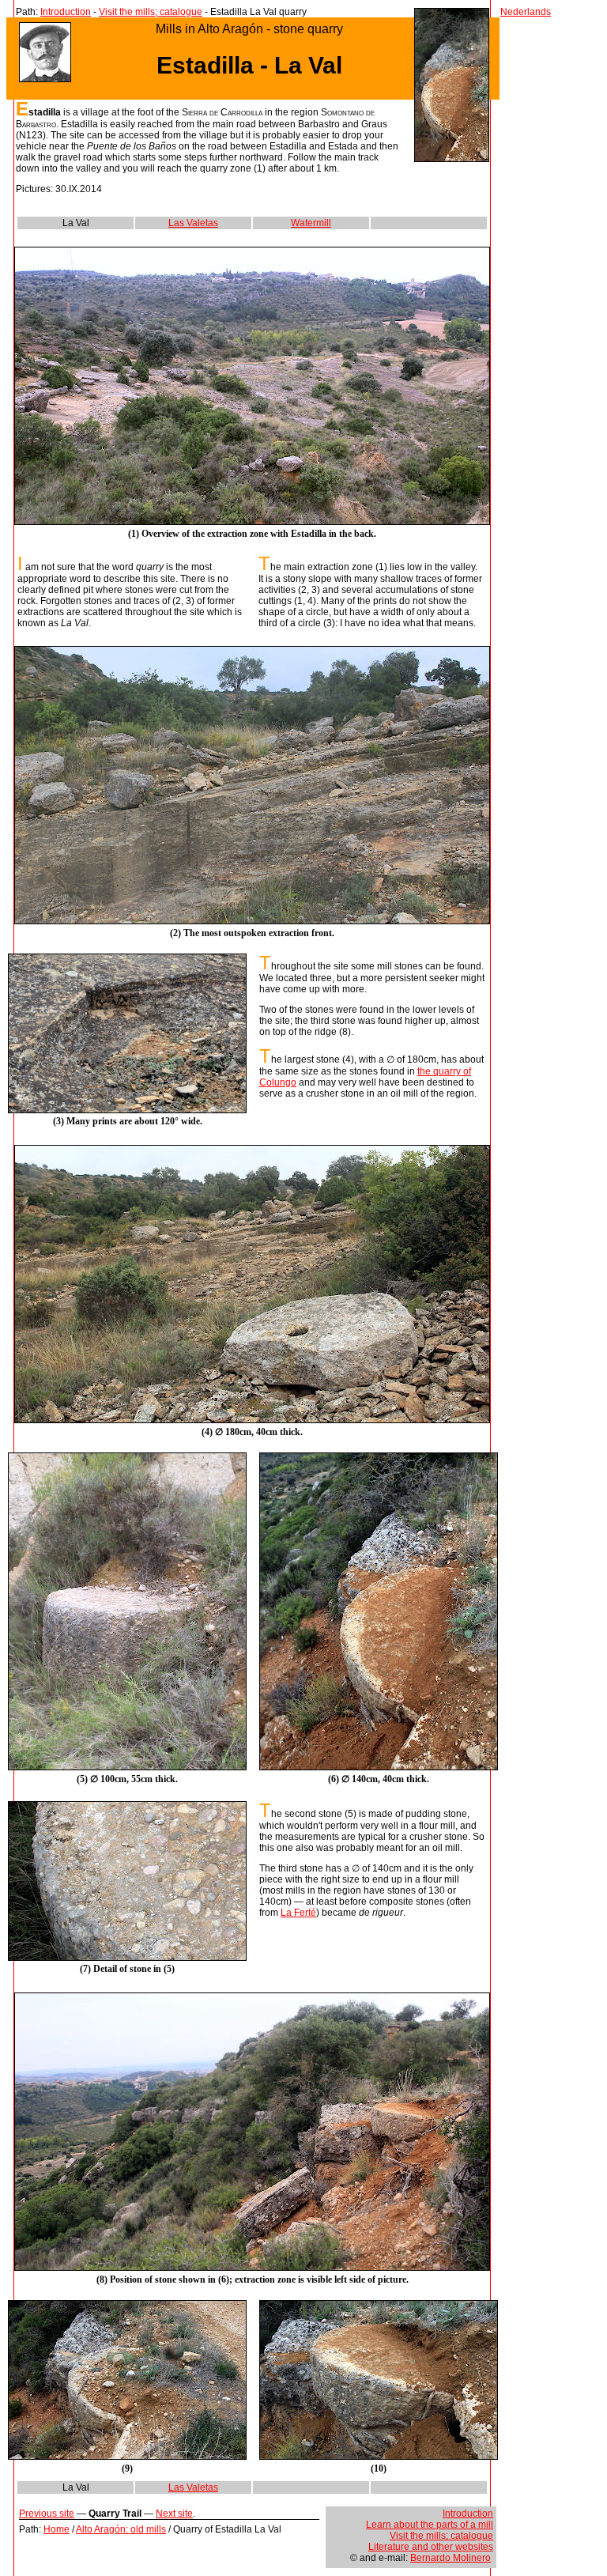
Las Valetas (193, 223)
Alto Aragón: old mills (121, 2529)
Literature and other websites (431, 2547)
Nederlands (526, 12)
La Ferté (298, 1913)
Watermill (311, 223)
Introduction (66, 12)
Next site (174, 2514)
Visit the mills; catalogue (151, 12)
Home (57, 2529)
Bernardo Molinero (451, 2558)
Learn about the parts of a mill (430, 2525)
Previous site (47, 2514)
